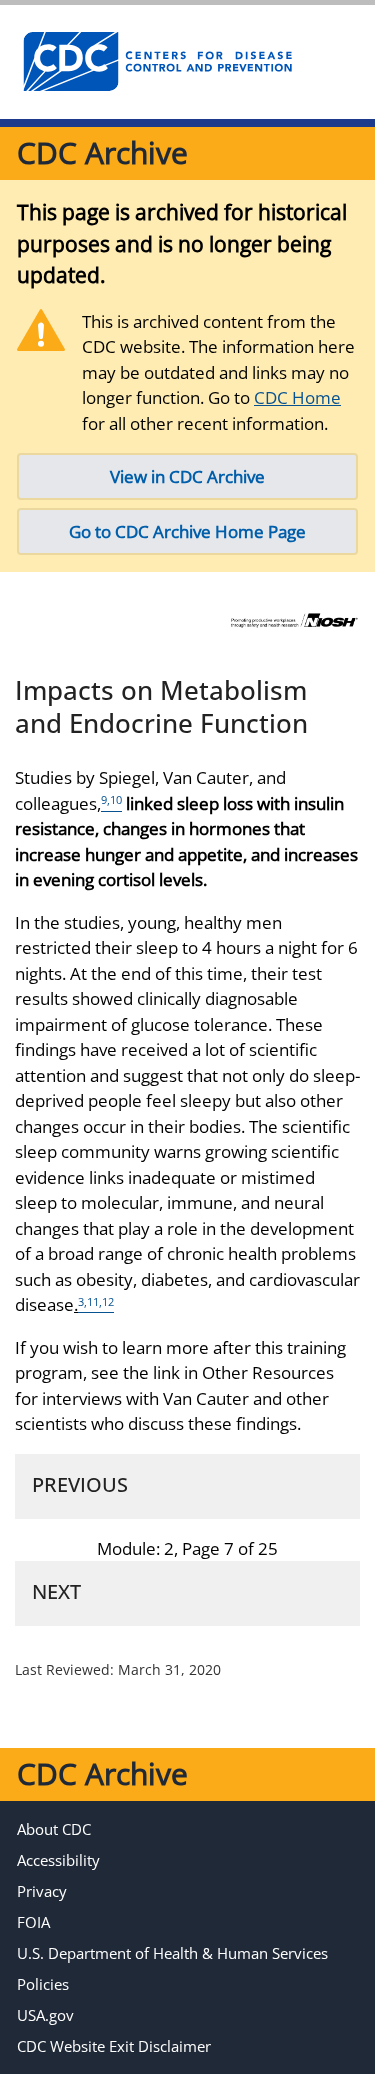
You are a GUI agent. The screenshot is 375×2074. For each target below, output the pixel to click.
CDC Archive (102, 152)
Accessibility (58, 1860)
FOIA (33, 1922)
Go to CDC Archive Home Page (187, 531)
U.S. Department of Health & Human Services (172, 1953)
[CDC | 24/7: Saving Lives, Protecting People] (157, 62)
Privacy (42, 1891)
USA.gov (45, 2015)
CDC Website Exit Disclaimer (114, 2046)
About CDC (54, 1829)
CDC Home (297, 397)
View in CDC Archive (187, 476)
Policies (43, 1984)
